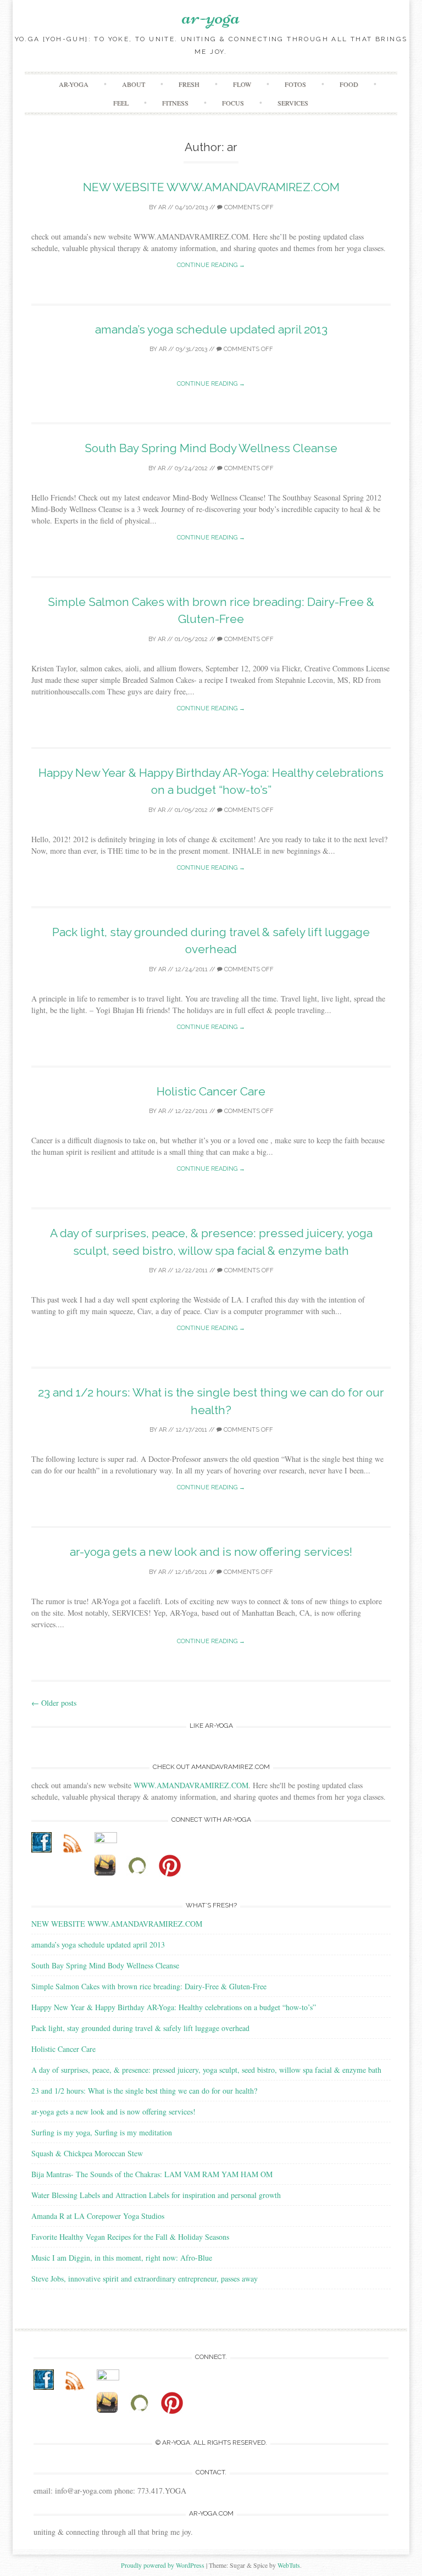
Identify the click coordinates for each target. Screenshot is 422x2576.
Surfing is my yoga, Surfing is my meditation (102, 2132)
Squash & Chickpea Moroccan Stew (87, 2153)
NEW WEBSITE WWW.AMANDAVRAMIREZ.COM (211, 187)
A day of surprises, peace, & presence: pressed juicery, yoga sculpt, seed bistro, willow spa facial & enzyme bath (206, 2070)
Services (293, 103)
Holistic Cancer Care (211, 1091)
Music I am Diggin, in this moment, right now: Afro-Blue (122, 2258)
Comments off (248, 207)
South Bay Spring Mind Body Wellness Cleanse (211, 448)
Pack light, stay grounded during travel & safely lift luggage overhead (140, 2028)
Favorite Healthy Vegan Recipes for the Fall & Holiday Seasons (130, 2237)
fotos (295, 84)
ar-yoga (211, 16)
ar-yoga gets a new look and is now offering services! (211, 1552)
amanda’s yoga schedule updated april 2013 (211, 329)
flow (242, 84)
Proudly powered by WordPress (163, 2565)
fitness (175, 103)
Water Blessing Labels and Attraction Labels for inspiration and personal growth (156, 2195)
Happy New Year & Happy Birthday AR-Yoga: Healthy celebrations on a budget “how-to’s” (174, 2007)
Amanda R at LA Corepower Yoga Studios (98, 2216)
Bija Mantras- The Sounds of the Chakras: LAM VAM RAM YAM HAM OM (152, 2174)
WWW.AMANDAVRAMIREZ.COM (191, 1785)
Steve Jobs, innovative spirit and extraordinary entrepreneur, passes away (145, 2279)
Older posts (54, 1703)
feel (121, 103)
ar (162, 207)
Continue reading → (211, 265)
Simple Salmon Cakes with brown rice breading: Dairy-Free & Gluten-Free (149, 1986)
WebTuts (289, 2565)
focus (233, 103)
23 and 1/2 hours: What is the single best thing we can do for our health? (144, 2091)
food (349, 84)
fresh (189, 84)
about (134, 84)
